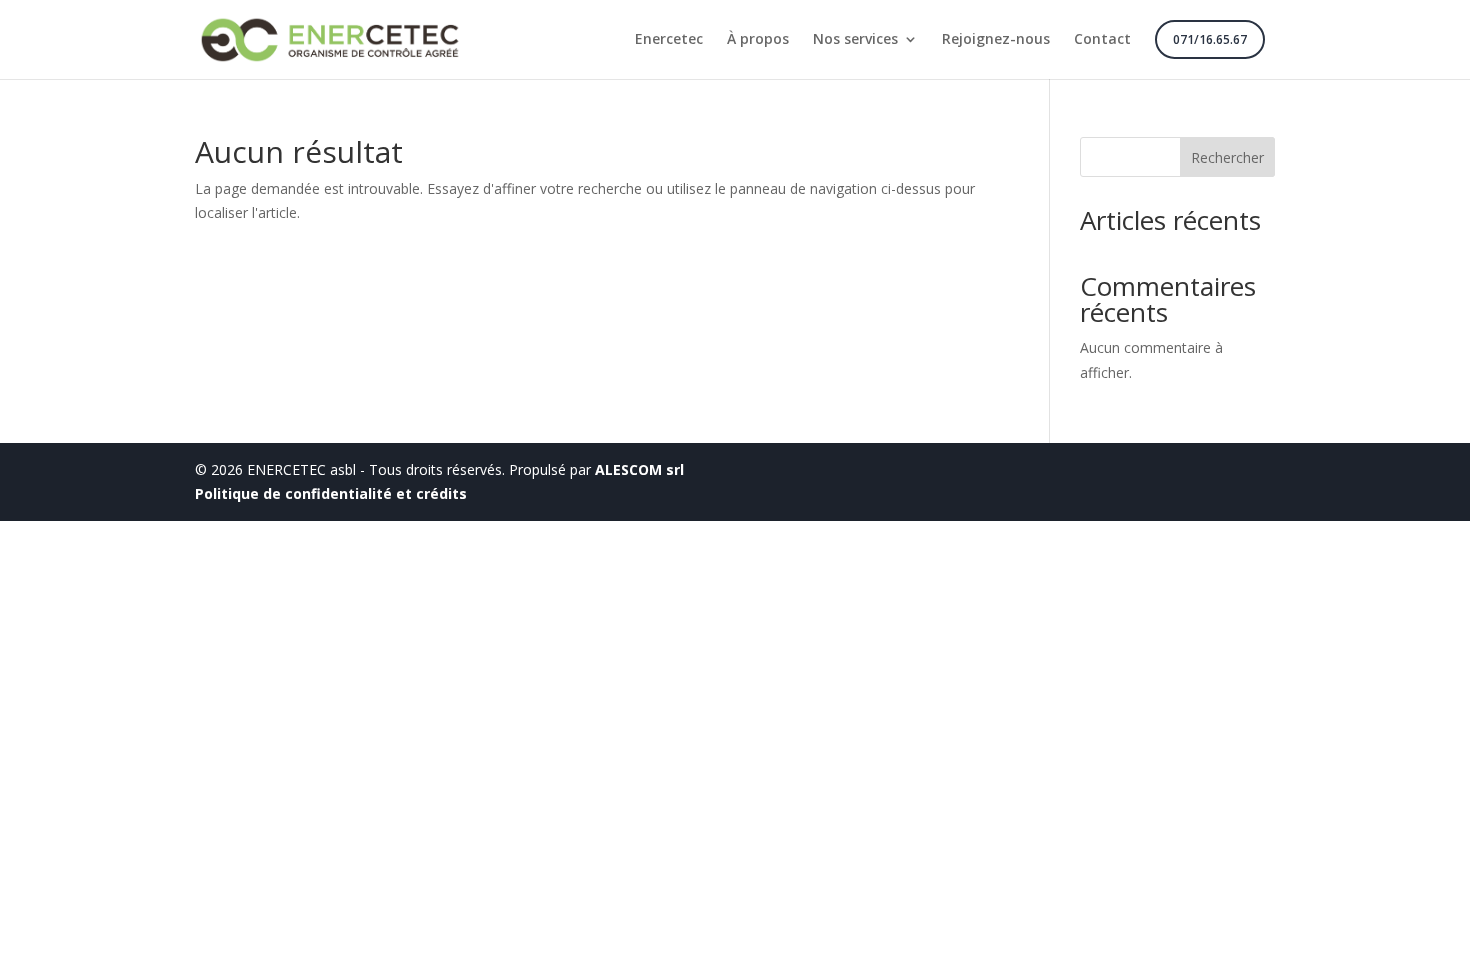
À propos (758, 40)
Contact (1102, 40)
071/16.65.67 (1210, 39)
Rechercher (1227, 157)
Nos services (855, 40)
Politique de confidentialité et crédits (331, 493)
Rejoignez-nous (996, 40)
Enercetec (669, 40)
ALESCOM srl (639, 469)
